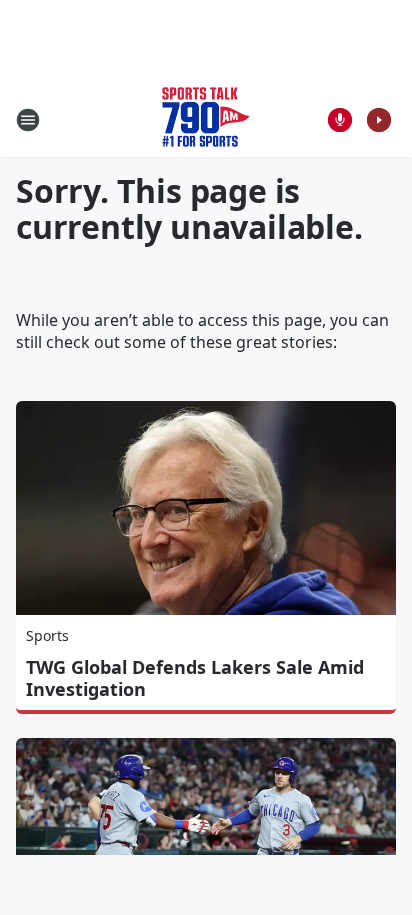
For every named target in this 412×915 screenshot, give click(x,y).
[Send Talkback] (340, 120)
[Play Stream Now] (379, 120)
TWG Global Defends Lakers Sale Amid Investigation (195, 678)
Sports (47, 635)
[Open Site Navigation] (28, 120)
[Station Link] (206, 119)
